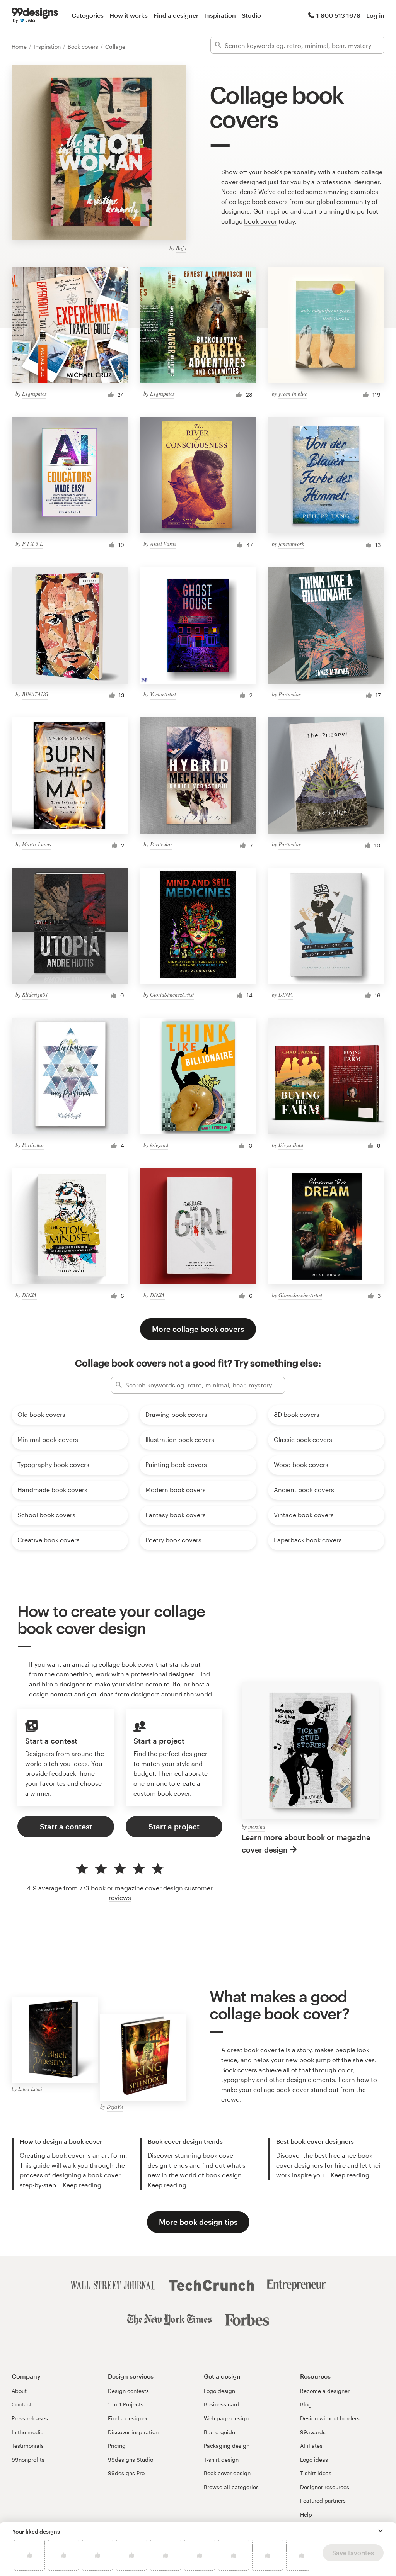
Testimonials (28, 2446)
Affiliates (311, 2446)
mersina (257, 1826)
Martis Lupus (37, 844)
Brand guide (219, 2432)
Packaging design (227, 2446)
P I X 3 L (32, 544)
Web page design (226, 2418)
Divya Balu (291, 1145)
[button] (381, 2531)
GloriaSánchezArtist (172, 994)
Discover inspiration (133, 2432)
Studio (251, 15)
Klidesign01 (35, 994)
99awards (313, 2432)
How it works (129, 15)
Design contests (128, 2391)
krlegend (159, 1145)
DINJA (286, 994)
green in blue (293, 393)
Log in (375, 15)
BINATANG (35, 694)
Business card (222, 2404)
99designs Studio (131, 2460)
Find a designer (176, 15)
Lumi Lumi (30, 2089)
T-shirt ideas (316, 2473)
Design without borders (330, 2418)
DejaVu (115, 2106)
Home (20, 47)
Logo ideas (314, 2460)
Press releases (30, 2418)
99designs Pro (126, 2473)
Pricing (117, 2446)
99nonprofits (28, 2460)
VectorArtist (163, 694)
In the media (28, 2432)
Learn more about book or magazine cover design (306, 1843)
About (19, 2391)
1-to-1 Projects (126, 2404)
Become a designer (325, 2391)
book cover (260, 221)
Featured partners (323, 2500)
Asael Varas (163, 544)
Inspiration (220, 15)
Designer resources (325, 2487)
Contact (22, 2404)
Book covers (84, 47)
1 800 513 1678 (338, 15)
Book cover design (227, 2473)
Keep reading (82, 2185)
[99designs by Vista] (35, 15)
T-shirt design (221, 2460)
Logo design (219, 2391)
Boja (181, 248)
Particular (289, 694)
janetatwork (291, 544)
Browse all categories (231, 2487)
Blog (306, 2404)
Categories (88, 15)
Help (306, 2514)
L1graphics (34, 393)
